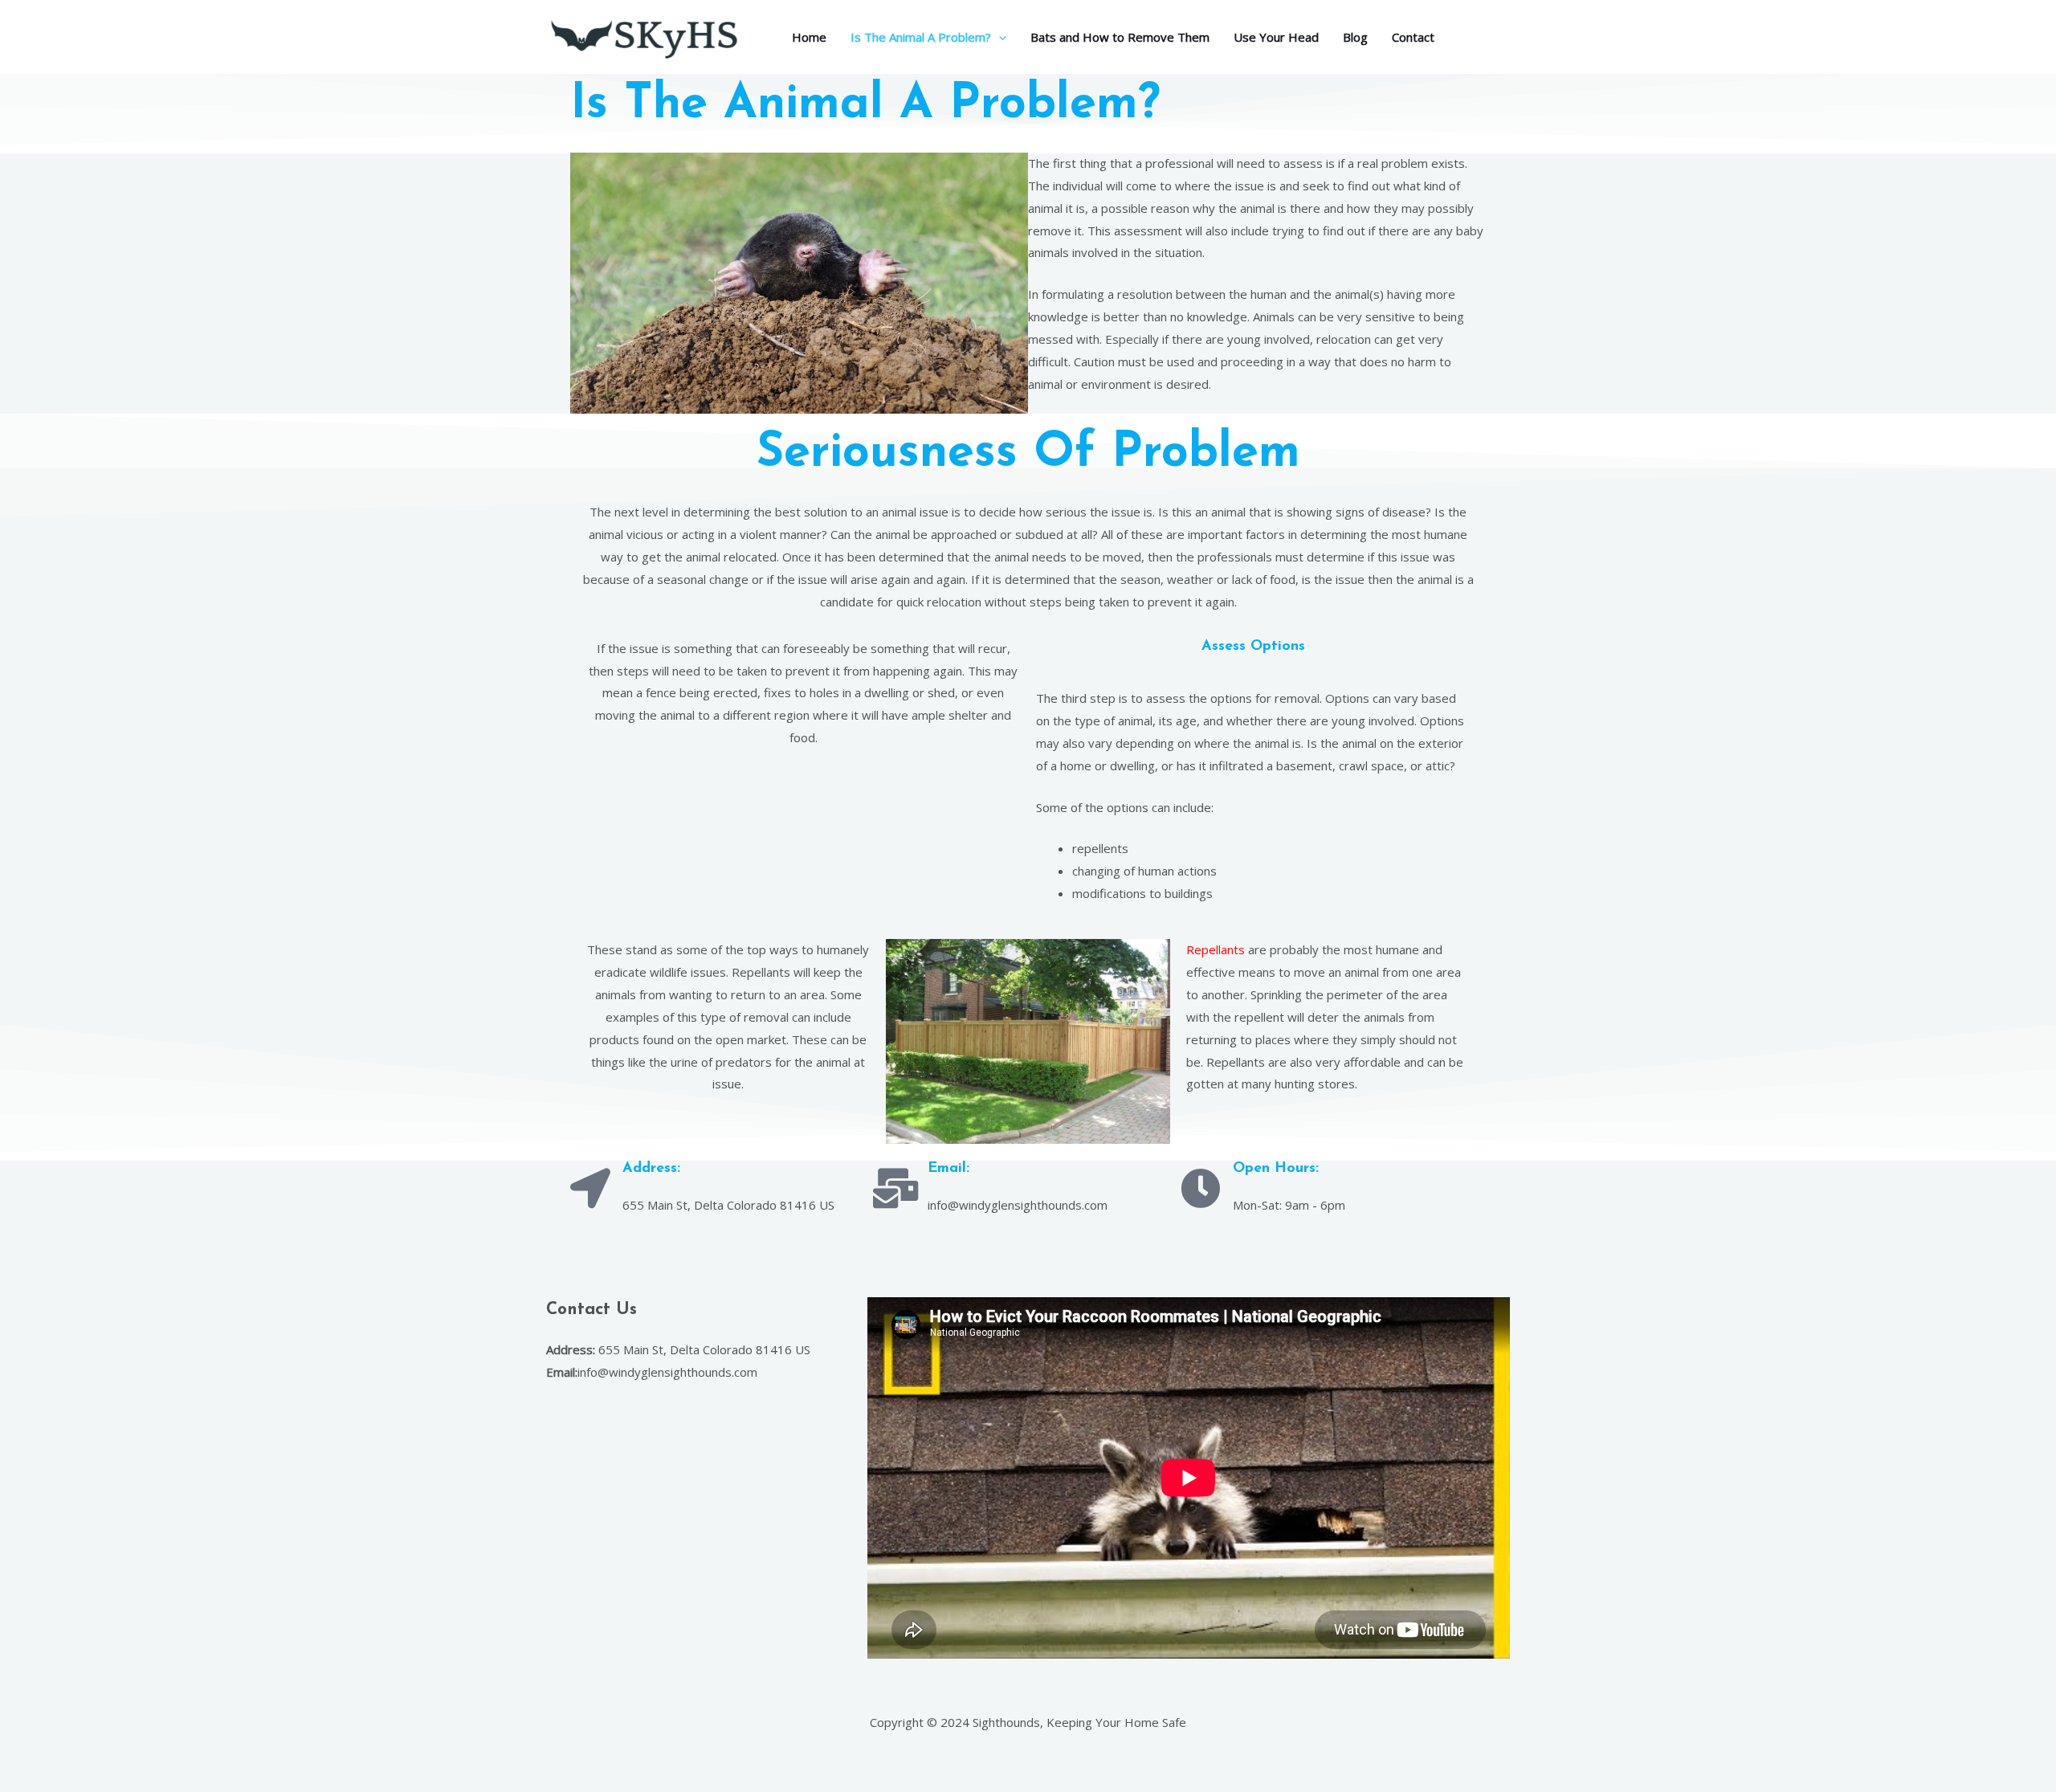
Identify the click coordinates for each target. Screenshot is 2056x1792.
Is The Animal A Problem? (921, 37)
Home (809, 37)
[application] (999, 37)
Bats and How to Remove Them (1120, 37)
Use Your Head (1276, 37)
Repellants (1216, 949)
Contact (1413, 37)
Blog (1355, 37)
